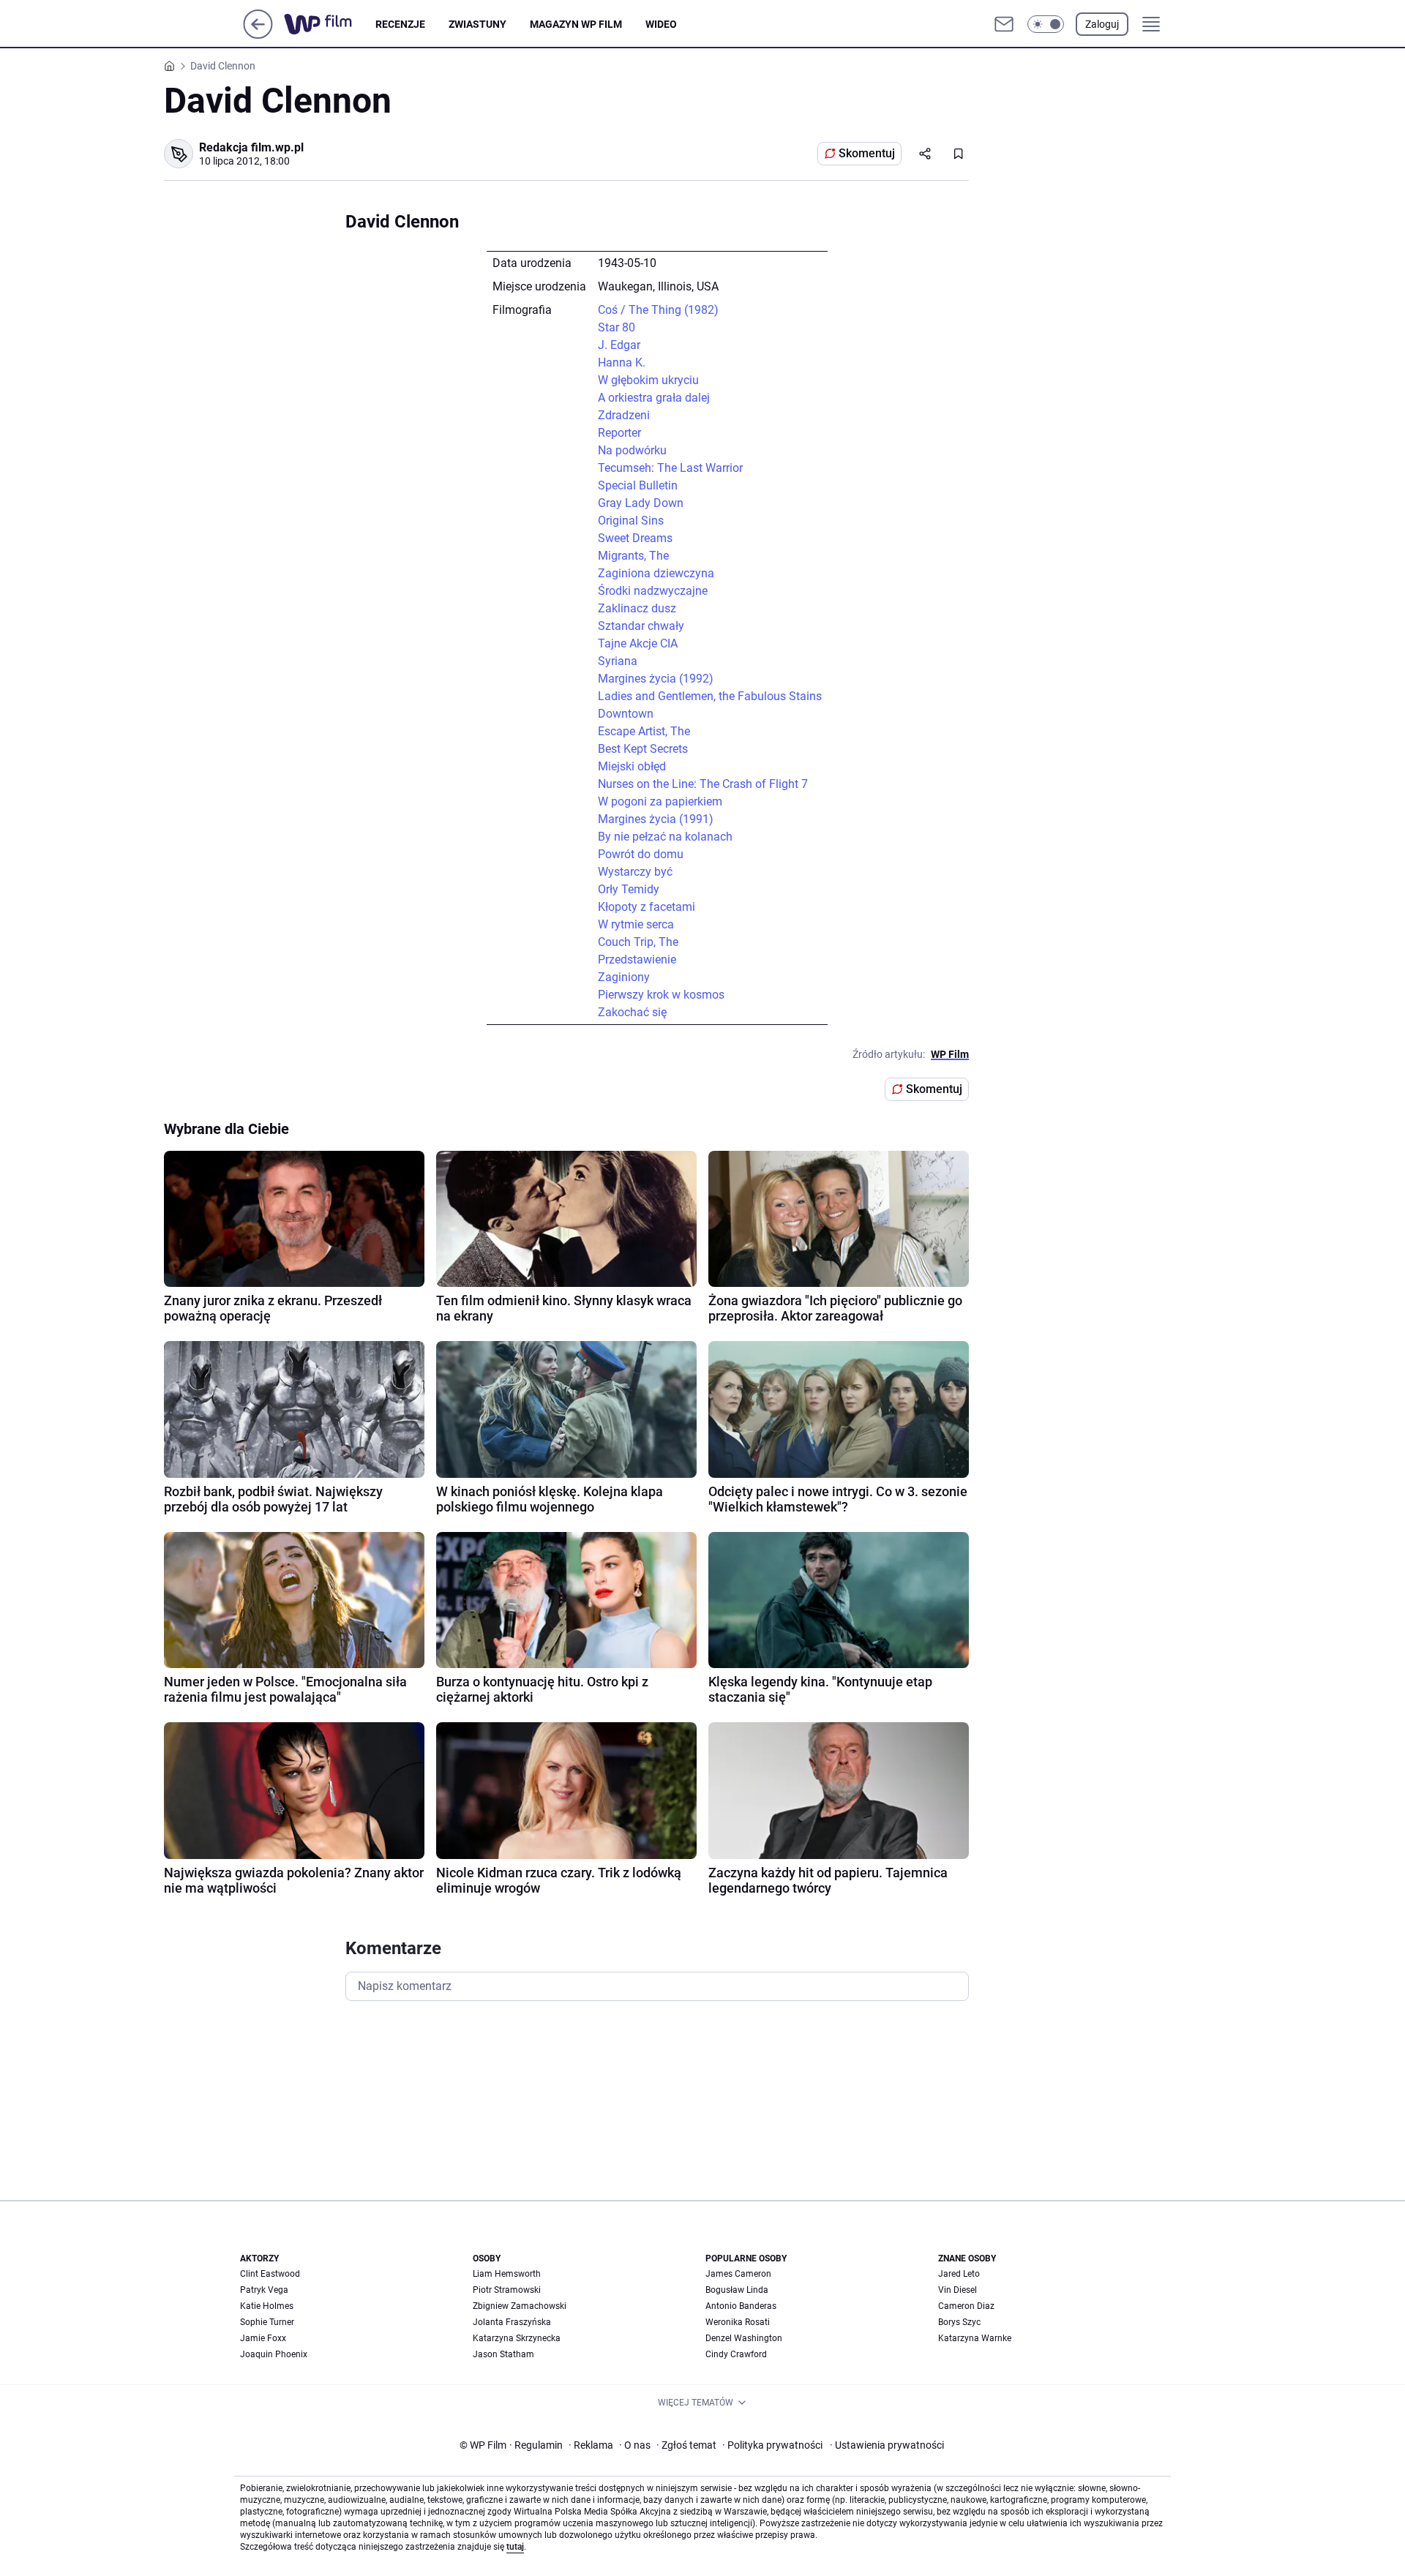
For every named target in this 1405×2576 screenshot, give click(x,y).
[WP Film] (330, 24)
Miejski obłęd (632, 766)
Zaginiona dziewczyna (656, 573)
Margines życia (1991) (656, 819)
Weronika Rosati (738, 2322)
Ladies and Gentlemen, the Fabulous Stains (710, 696)
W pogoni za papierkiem (660, 801)
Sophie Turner (267, 2322)
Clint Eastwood (270, 2274)
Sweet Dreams (635, 538)
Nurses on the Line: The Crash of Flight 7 (703, 784)
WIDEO (661, 24)
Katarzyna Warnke (975, 2338)
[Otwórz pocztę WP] (1004, 24)
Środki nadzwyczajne (653, 591)
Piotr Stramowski (507, 2290)
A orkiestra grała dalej (654, 398)
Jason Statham (503, 2354)
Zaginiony (624, 977)
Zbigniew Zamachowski (520, 2306)
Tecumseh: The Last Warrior (670, 468)
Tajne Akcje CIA (638, 643)
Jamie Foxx (263, 2338)
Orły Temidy (629, 889)
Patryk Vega (264, 2290)
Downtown (626, 714)
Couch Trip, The (638, 942)
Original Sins (631, 521)
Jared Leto (959, 2274)
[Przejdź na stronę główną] (258, 35)
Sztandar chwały (641, 626)
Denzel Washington (744, 2338)
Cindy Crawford (736, 2354)
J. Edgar (619, 345)
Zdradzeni (624, 415)
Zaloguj (1102, 24)
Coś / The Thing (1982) (658, 310)
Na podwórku (632, 450)
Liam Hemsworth (507, 2274)
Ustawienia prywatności (887, 2445)
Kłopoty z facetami (647, 907)
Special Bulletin (638, 485)
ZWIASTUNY (477, 24)
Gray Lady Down (641, 503)
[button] (1046, 24)
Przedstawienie (637, 960)
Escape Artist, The (644, 731)
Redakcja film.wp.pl (251, 147)
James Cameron (738, 2274)
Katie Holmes (267, 2306)
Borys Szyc (959, 2322)
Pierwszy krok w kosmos (661, 995)
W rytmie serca (636, 924)
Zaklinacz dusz (637, 608)
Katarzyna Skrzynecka (517, 2338)
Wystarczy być (635, 872)
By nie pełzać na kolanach (665, 837)
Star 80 (617, 327)
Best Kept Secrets (643, 749)
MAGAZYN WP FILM (576, 24)
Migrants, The (633, 556)
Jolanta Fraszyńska (512, 2322)
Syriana (618, 661)
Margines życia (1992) (656, 679)
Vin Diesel (958, 2290)
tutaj (515, 2547)
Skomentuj (867, 153)
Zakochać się (632, 1012)
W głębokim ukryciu (648, 380)
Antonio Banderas (741, 2306)
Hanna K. (622, 363)
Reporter (619, 433)
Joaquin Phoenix (274, 2354)
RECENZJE (400, 24)
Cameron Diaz (966, 2306)
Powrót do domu (641, 854)
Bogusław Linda (737, 2290)
